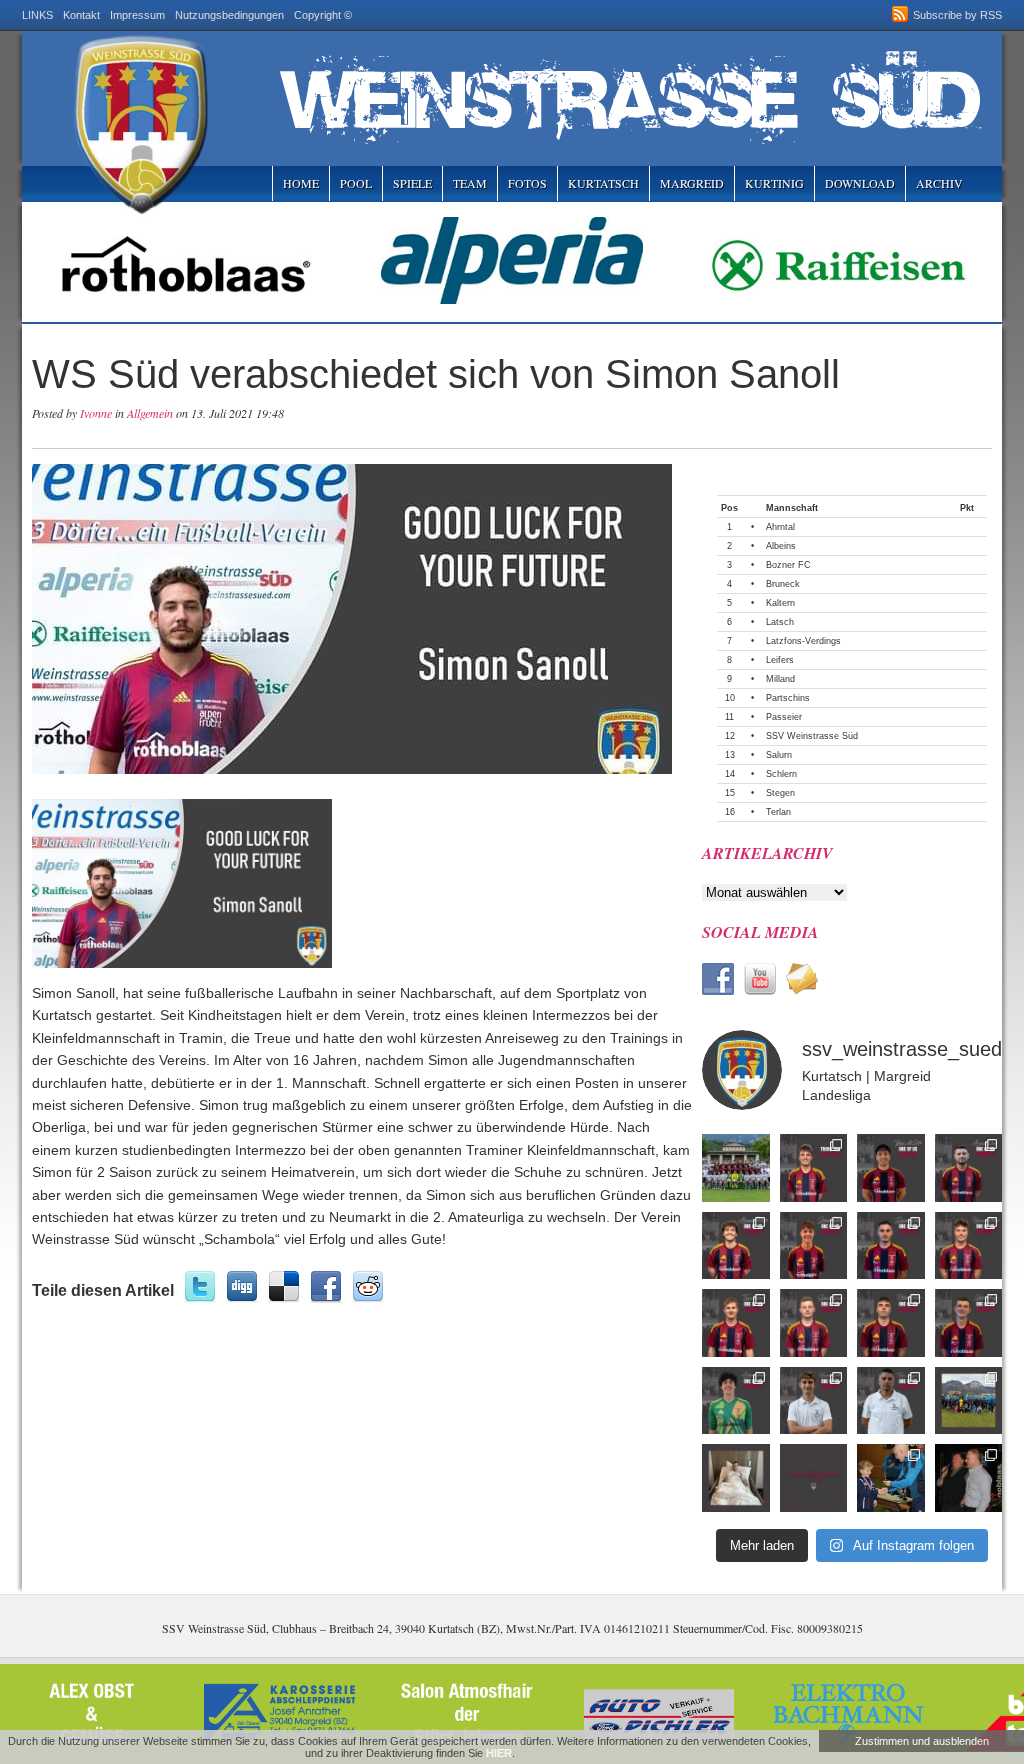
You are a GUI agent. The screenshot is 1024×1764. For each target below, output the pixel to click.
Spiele (412, 183)
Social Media (760, 932)
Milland (780, 679)
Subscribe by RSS (957, 15)
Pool (356, 183)
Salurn (779, 755)
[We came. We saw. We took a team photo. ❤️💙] (736, 1168)
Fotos (527, 183)
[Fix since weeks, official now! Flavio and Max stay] (891, 1401)
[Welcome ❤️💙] (814, 1323)
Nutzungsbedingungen (229, 15)
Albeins (781, 546)
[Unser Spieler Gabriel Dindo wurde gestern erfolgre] (736, 1478)
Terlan (778, 812)
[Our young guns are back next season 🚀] (814, 1246)
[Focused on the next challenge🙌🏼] (969, 1246)
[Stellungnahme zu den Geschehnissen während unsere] (814, 1478)
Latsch (780, 622)
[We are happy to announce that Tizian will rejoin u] (736, 1323)
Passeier (784, 717)
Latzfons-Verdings (803, 641)
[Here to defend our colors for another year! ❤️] (969, 1323)
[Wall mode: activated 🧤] (736, 1401)
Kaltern (780, 603)
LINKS (37, 15)
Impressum (137, 15)
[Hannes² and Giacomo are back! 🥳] (814, 1401)
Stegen (780, 793)
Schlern (781, 774)
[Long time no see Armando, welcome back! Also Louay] (969, 1168)
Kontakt (81, 15)
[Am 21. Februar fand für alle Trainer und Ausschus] (969, 1401)
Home (301, 183)
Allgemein (150, 413)
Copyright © (323, 15)
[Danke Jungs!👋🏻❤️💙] (814, 1168)
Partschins (788, 698)
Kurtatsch (603, 183)
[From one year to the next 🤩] (891, 1246)
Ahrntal (780, 527)
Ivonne (96, 413)
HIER (499, 1753)
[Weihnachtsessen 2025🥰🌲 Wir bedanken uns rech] (969, 1478)
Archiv (939, 183)
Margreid (692, 183)
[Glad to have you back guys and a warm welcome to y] (736, 1246)
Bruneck (783, 584)
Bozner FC (788, 565)
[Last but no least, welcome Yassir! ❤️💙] (891, 1168)
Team (470, 183)
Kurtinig (774, 183)
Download (860, 183)
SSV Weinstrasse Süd (812, 736)
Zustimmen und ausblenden (922, 1741)
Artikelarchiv (767, 853)
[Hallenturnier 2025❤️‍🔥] (891, 1478)
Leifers (780, 660)
